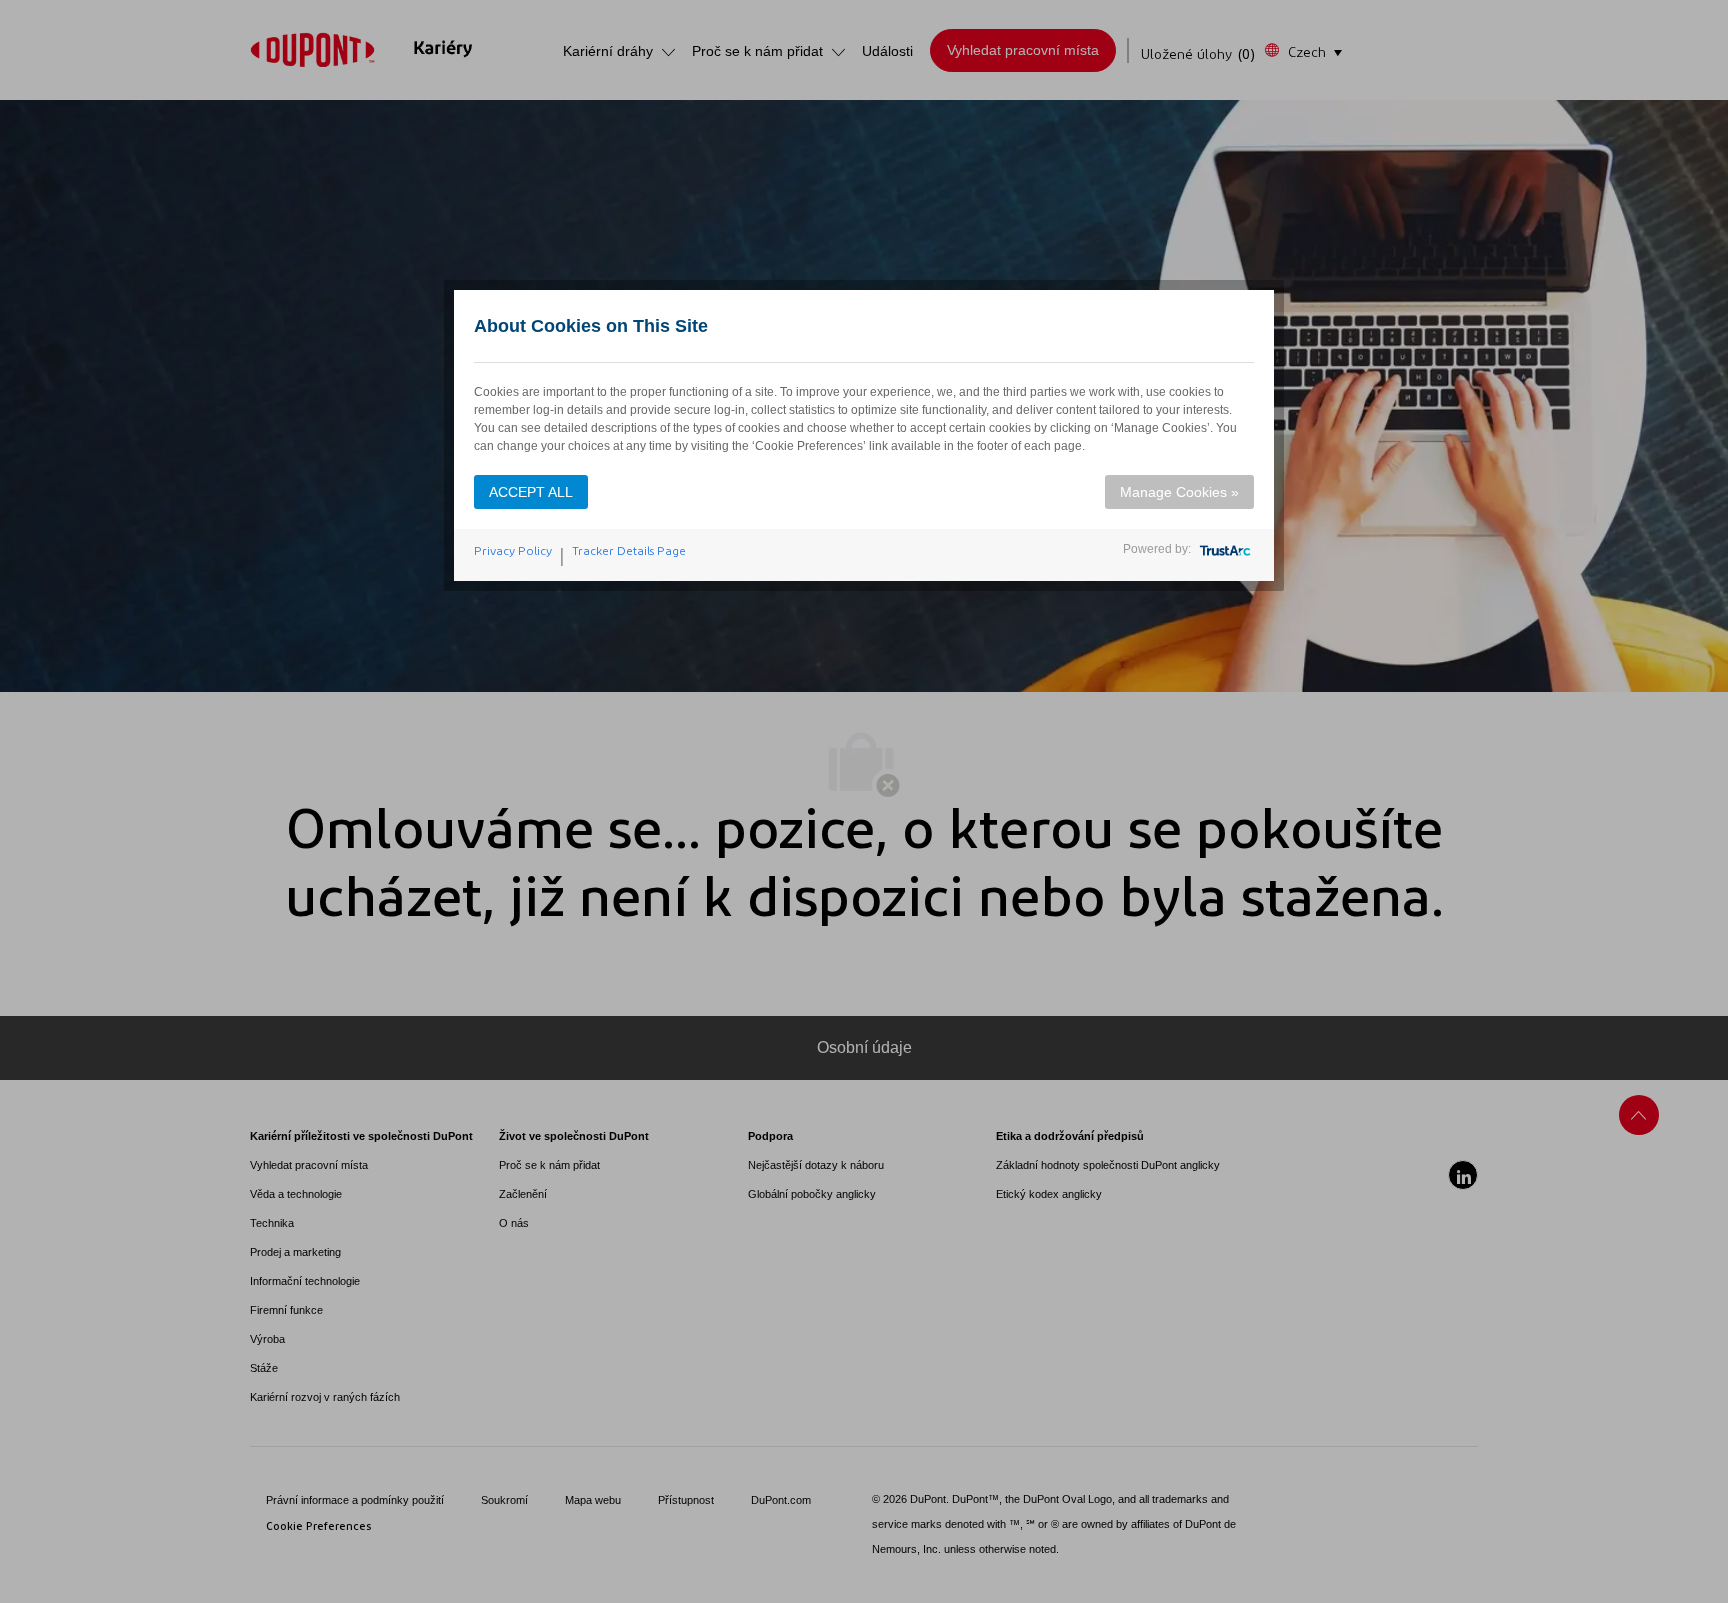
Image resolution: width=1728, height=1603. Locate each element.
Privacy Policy (513, 551)
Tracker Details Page (629, 551)
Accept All (531, 492)
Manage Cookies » (1179, 492)
